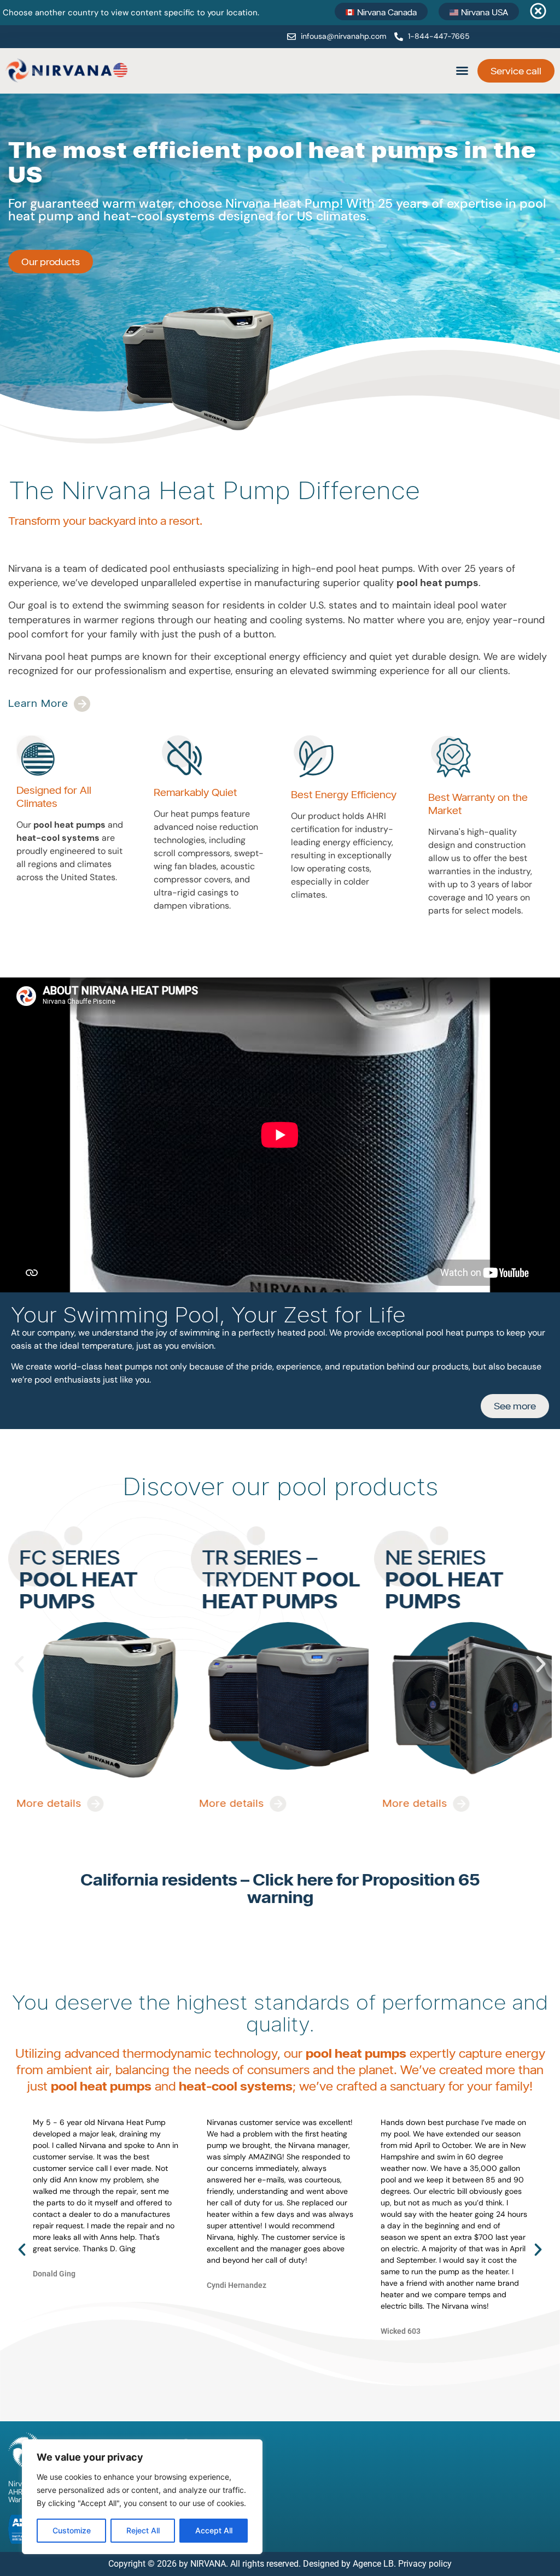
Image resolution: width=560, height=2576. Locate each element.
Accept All (214, 2530)
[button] (462, 71)
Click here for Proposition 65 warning (364, 1888)
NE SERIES (261, 1577)
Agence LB (373, 2564)
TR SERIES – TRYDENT (98, 1577)
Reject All (143, 2530)
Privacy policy (425, 2564)
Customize (72, 2530)
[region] (142, 2497)
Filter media (441, 1555)
